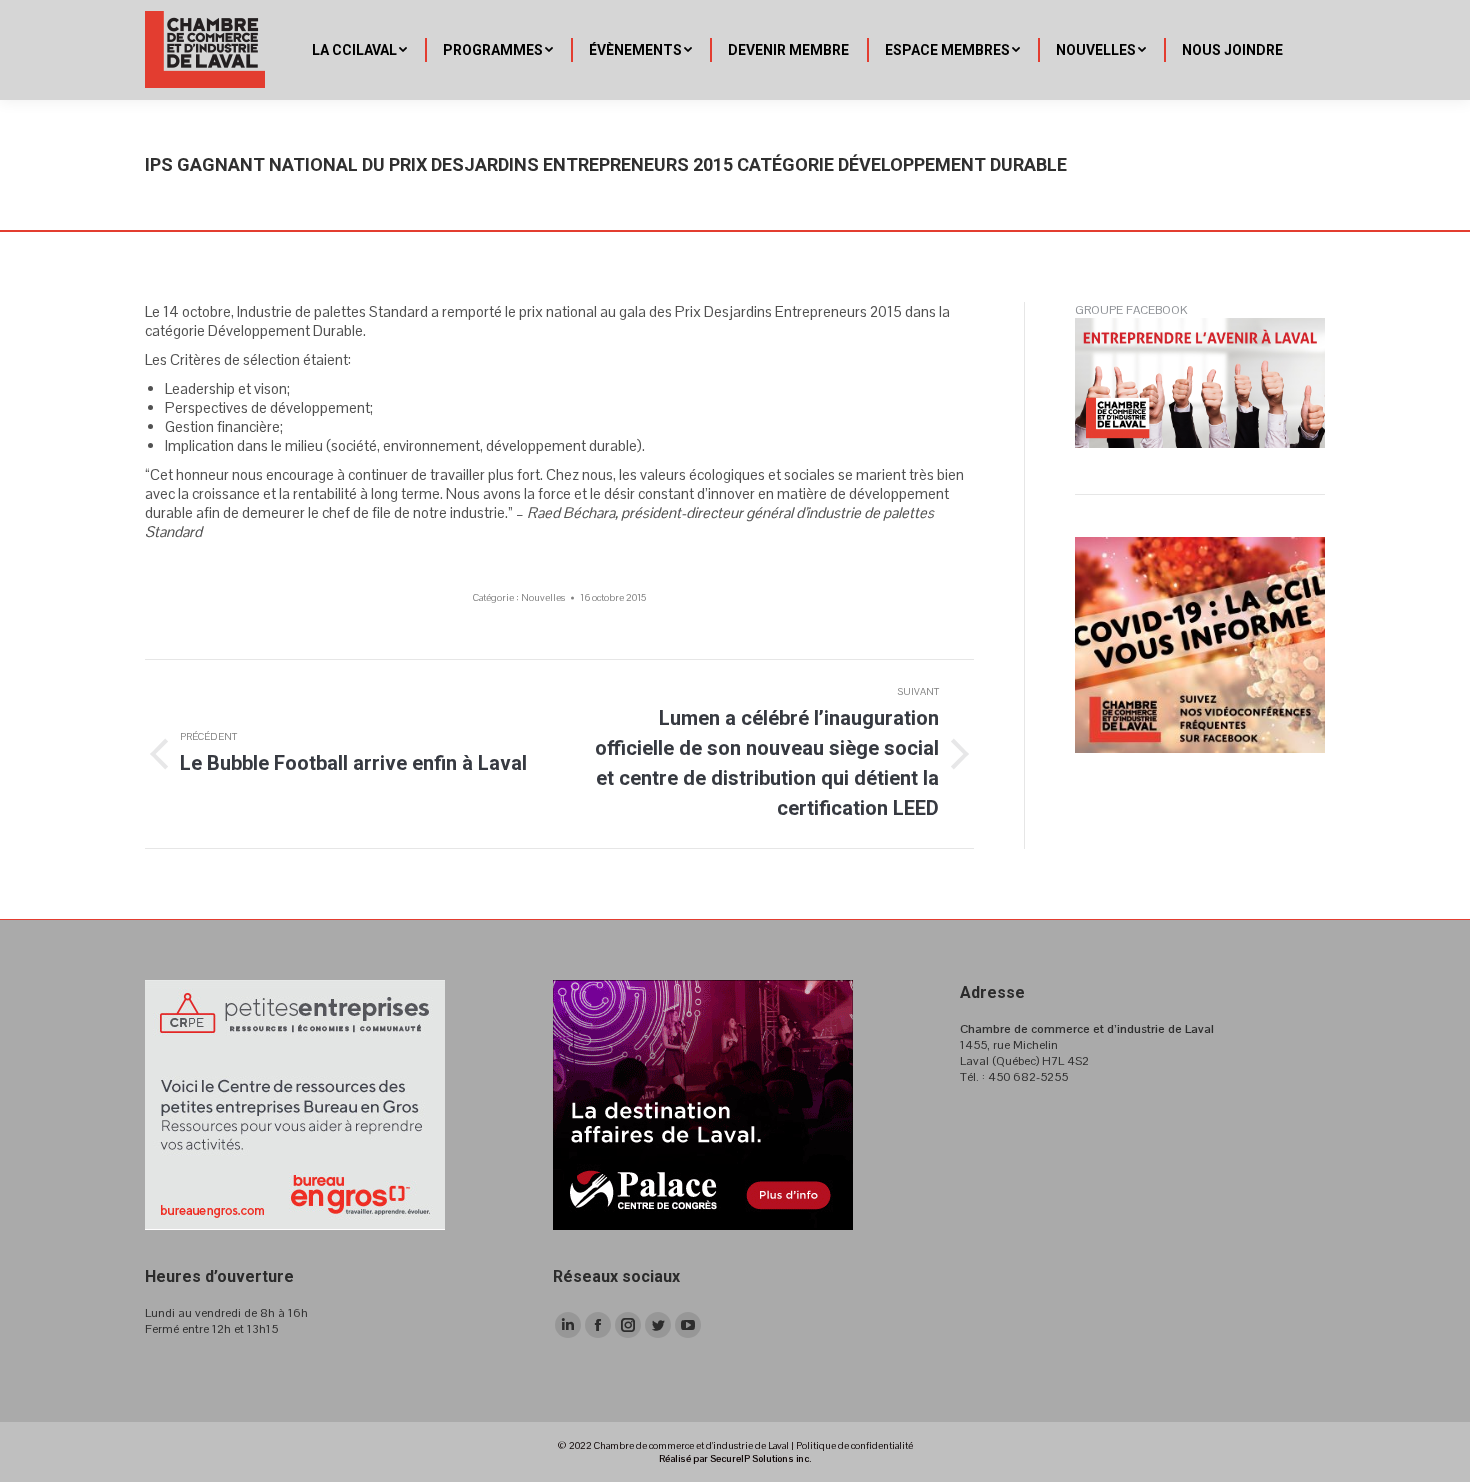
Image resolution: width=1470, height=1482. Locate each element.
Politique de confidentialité (854, 1445)
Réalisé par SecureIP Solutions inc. (735, 1458)
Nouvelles (543, 597)
